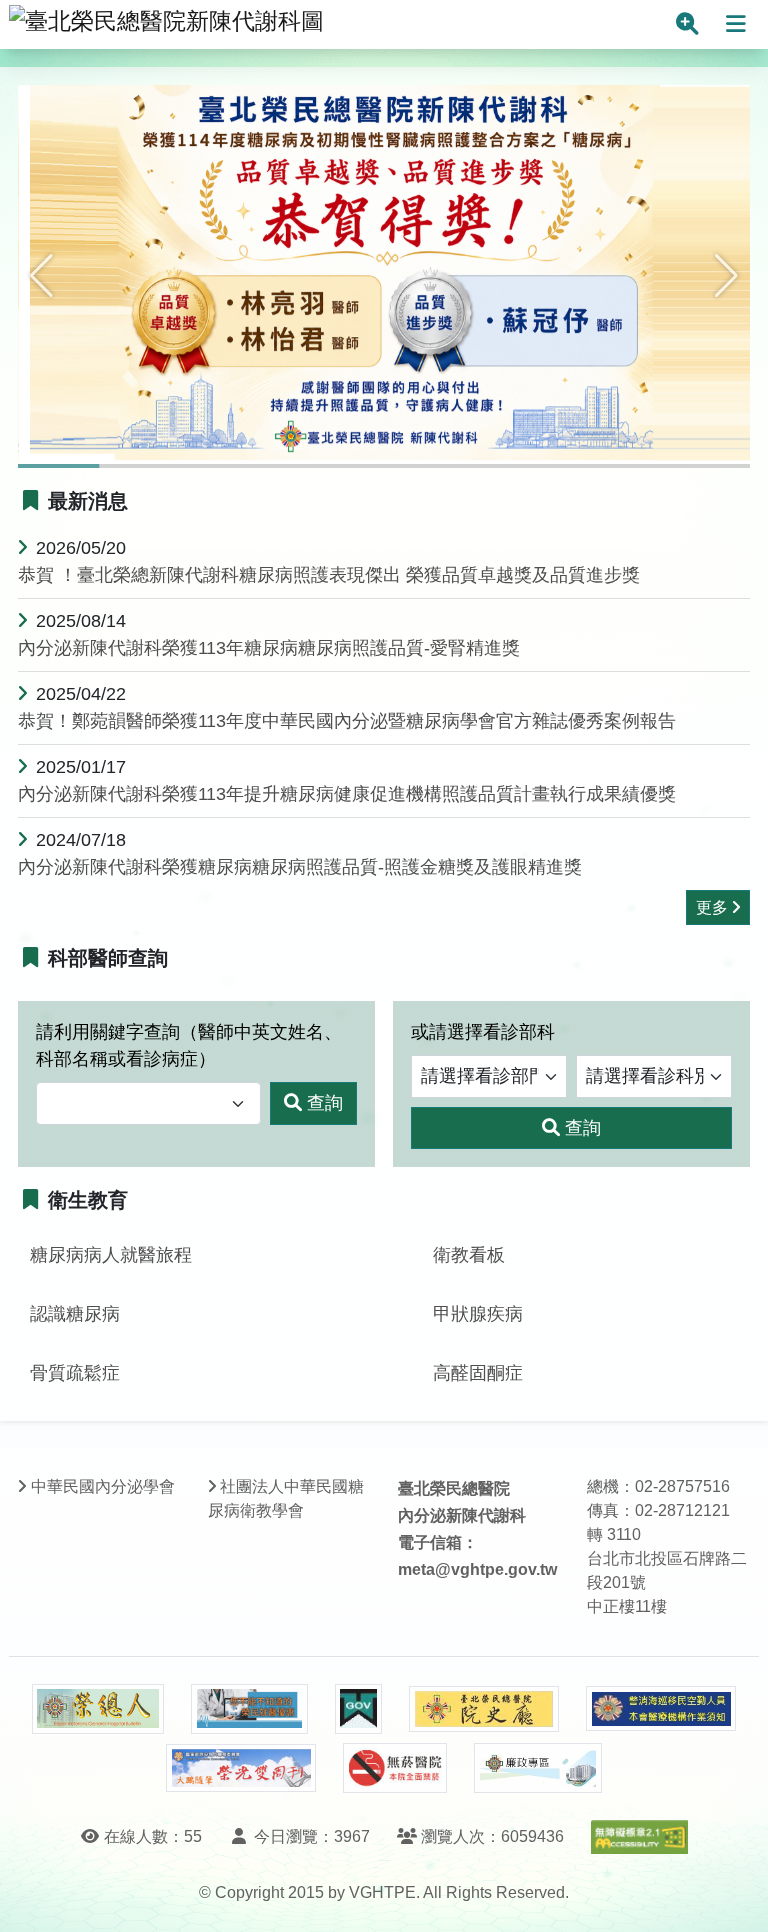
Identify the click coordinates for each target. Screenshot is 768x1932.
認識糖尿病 (75, 1314)
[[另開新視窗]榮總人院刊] (98, 1709)
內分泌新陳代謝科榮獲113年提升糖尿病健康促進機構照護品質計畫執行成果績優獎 (347, 794)
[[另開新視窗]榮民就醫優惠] (249, 1709)
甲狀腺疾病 (478, 1314)
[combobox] (148, 1103)
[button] (41, 276)
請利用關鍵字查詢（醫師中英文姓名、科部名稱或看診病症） (189, 1045)
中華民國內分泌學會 (103, 1486)
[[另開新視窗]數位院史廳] (484, 1709)
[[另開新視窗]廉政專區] (537, 1768)
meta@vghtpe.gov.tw (477, 1569)
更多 (712, 907)
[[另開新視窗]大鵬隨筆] (241, 1768)
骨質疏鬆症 (75, 1373)
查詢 (325, 1103)
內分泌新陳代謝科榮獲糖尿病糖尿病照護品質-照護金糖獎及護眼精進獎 (300, 867)
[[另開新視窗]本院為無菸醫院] (395, 1768)
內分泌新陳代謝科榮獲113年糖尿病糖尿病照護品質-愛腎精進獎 (269, 648)
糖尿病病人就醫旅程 (111, 1255)
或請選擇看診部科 (483, 1032)
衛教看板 (469, 1255)
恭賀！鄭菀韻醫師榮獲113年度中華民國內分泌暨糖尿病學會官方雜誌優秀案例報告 (347, 721)
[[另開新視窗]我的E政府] (358, 1709)
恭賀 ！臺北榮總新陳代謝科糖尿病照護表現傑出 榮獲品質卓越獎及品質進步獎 (329, 575)
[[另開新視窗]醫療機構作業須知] (661, 1708)
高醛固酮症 (478, 1373)
